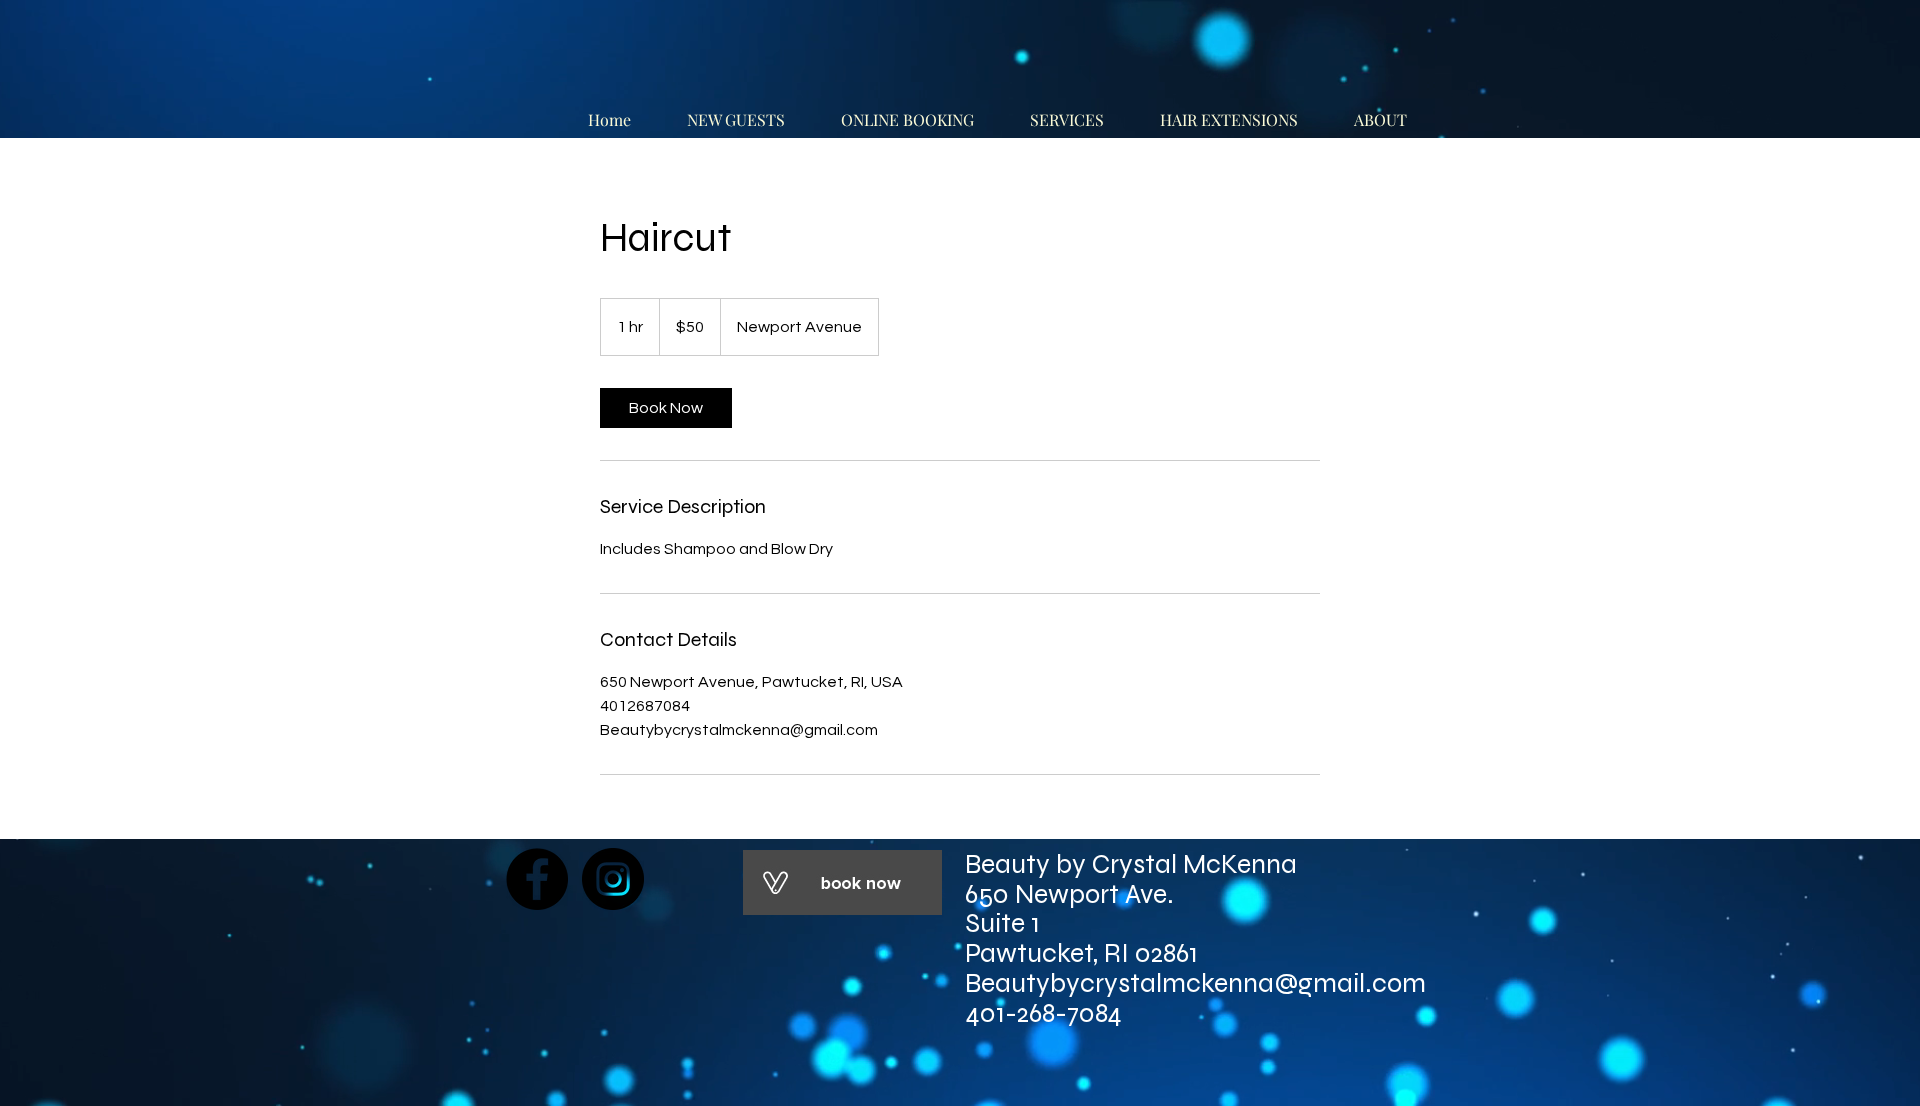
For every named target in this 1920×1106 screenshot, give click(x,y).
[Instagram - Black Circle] (613, 879)
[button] (1390, 111)
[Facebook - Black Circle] (537, 879)
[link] (666, 408)
